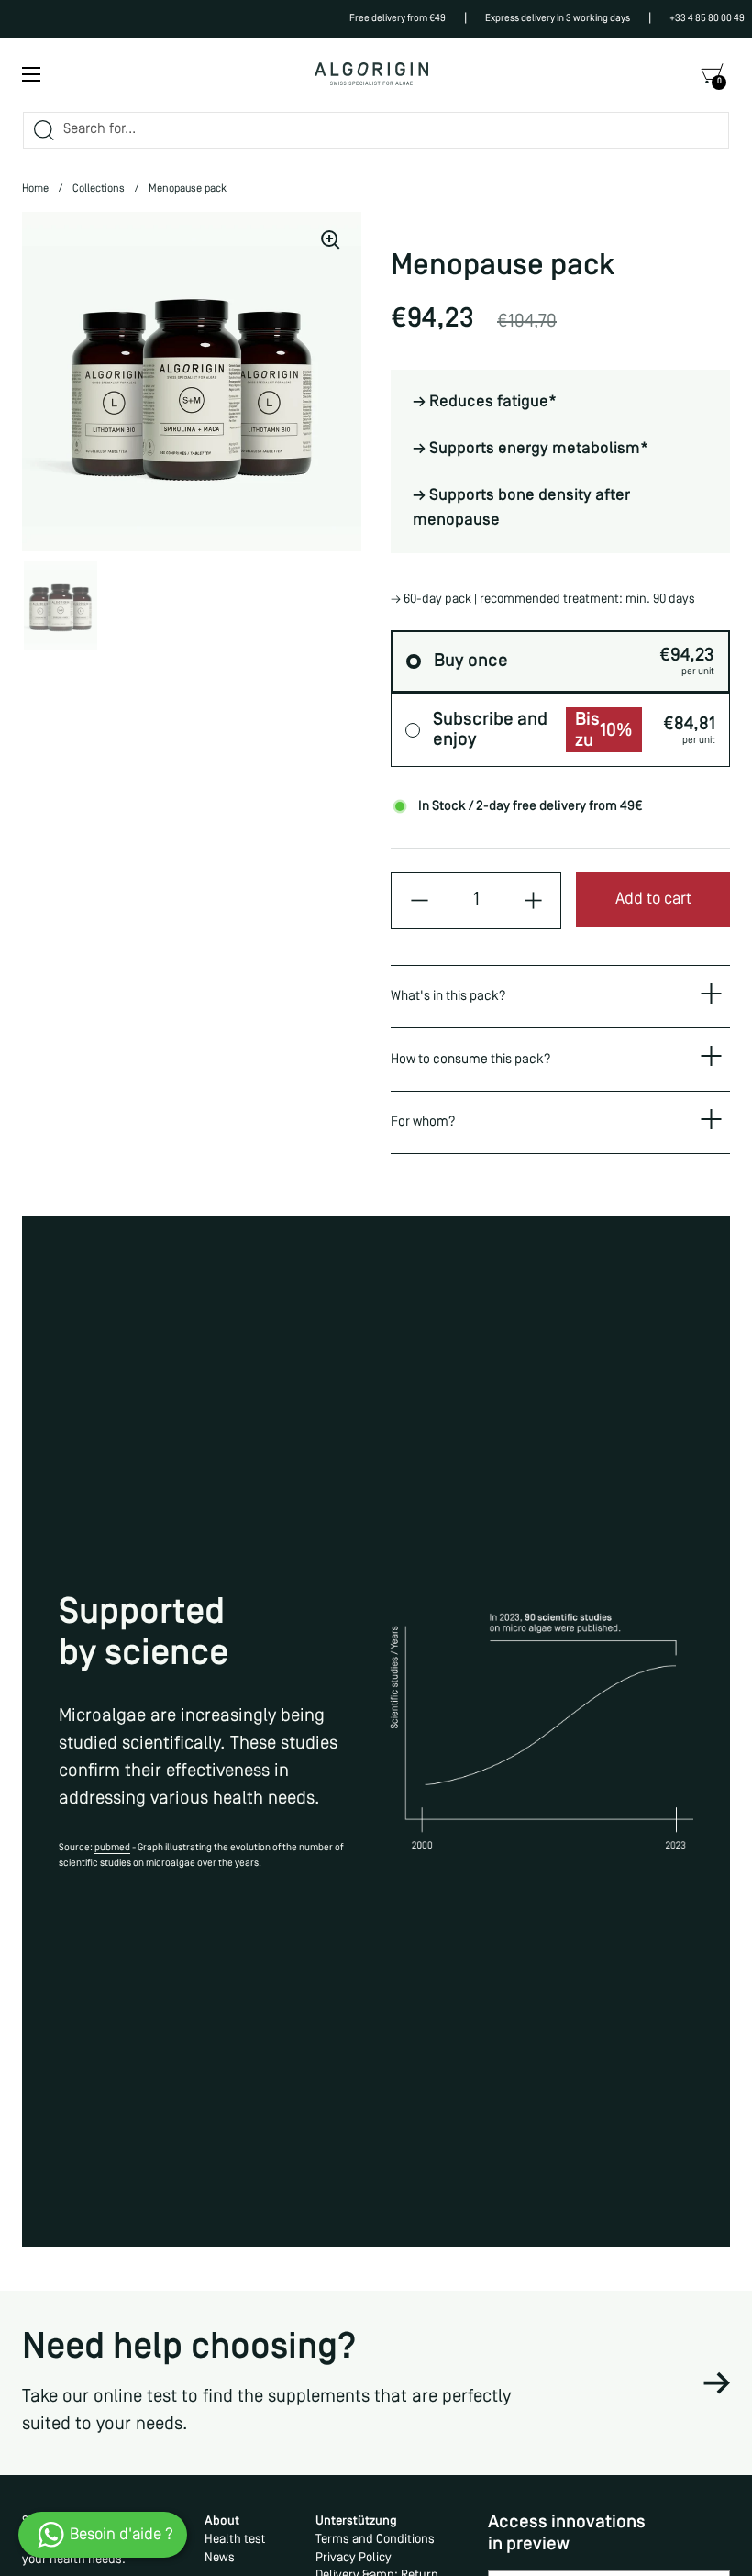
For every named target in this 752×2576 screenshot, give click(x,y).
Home (35, 189)
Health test (235, 2540)
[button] (712, 74)
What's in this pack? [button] (448, 996)
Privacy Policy (354, 2558)
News (220, 2558)
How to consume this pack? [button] (471, 1060)
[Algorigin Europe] (371, 74)
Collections (99, 189)
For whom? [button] (423, 1122)
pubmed (112, 1848)
